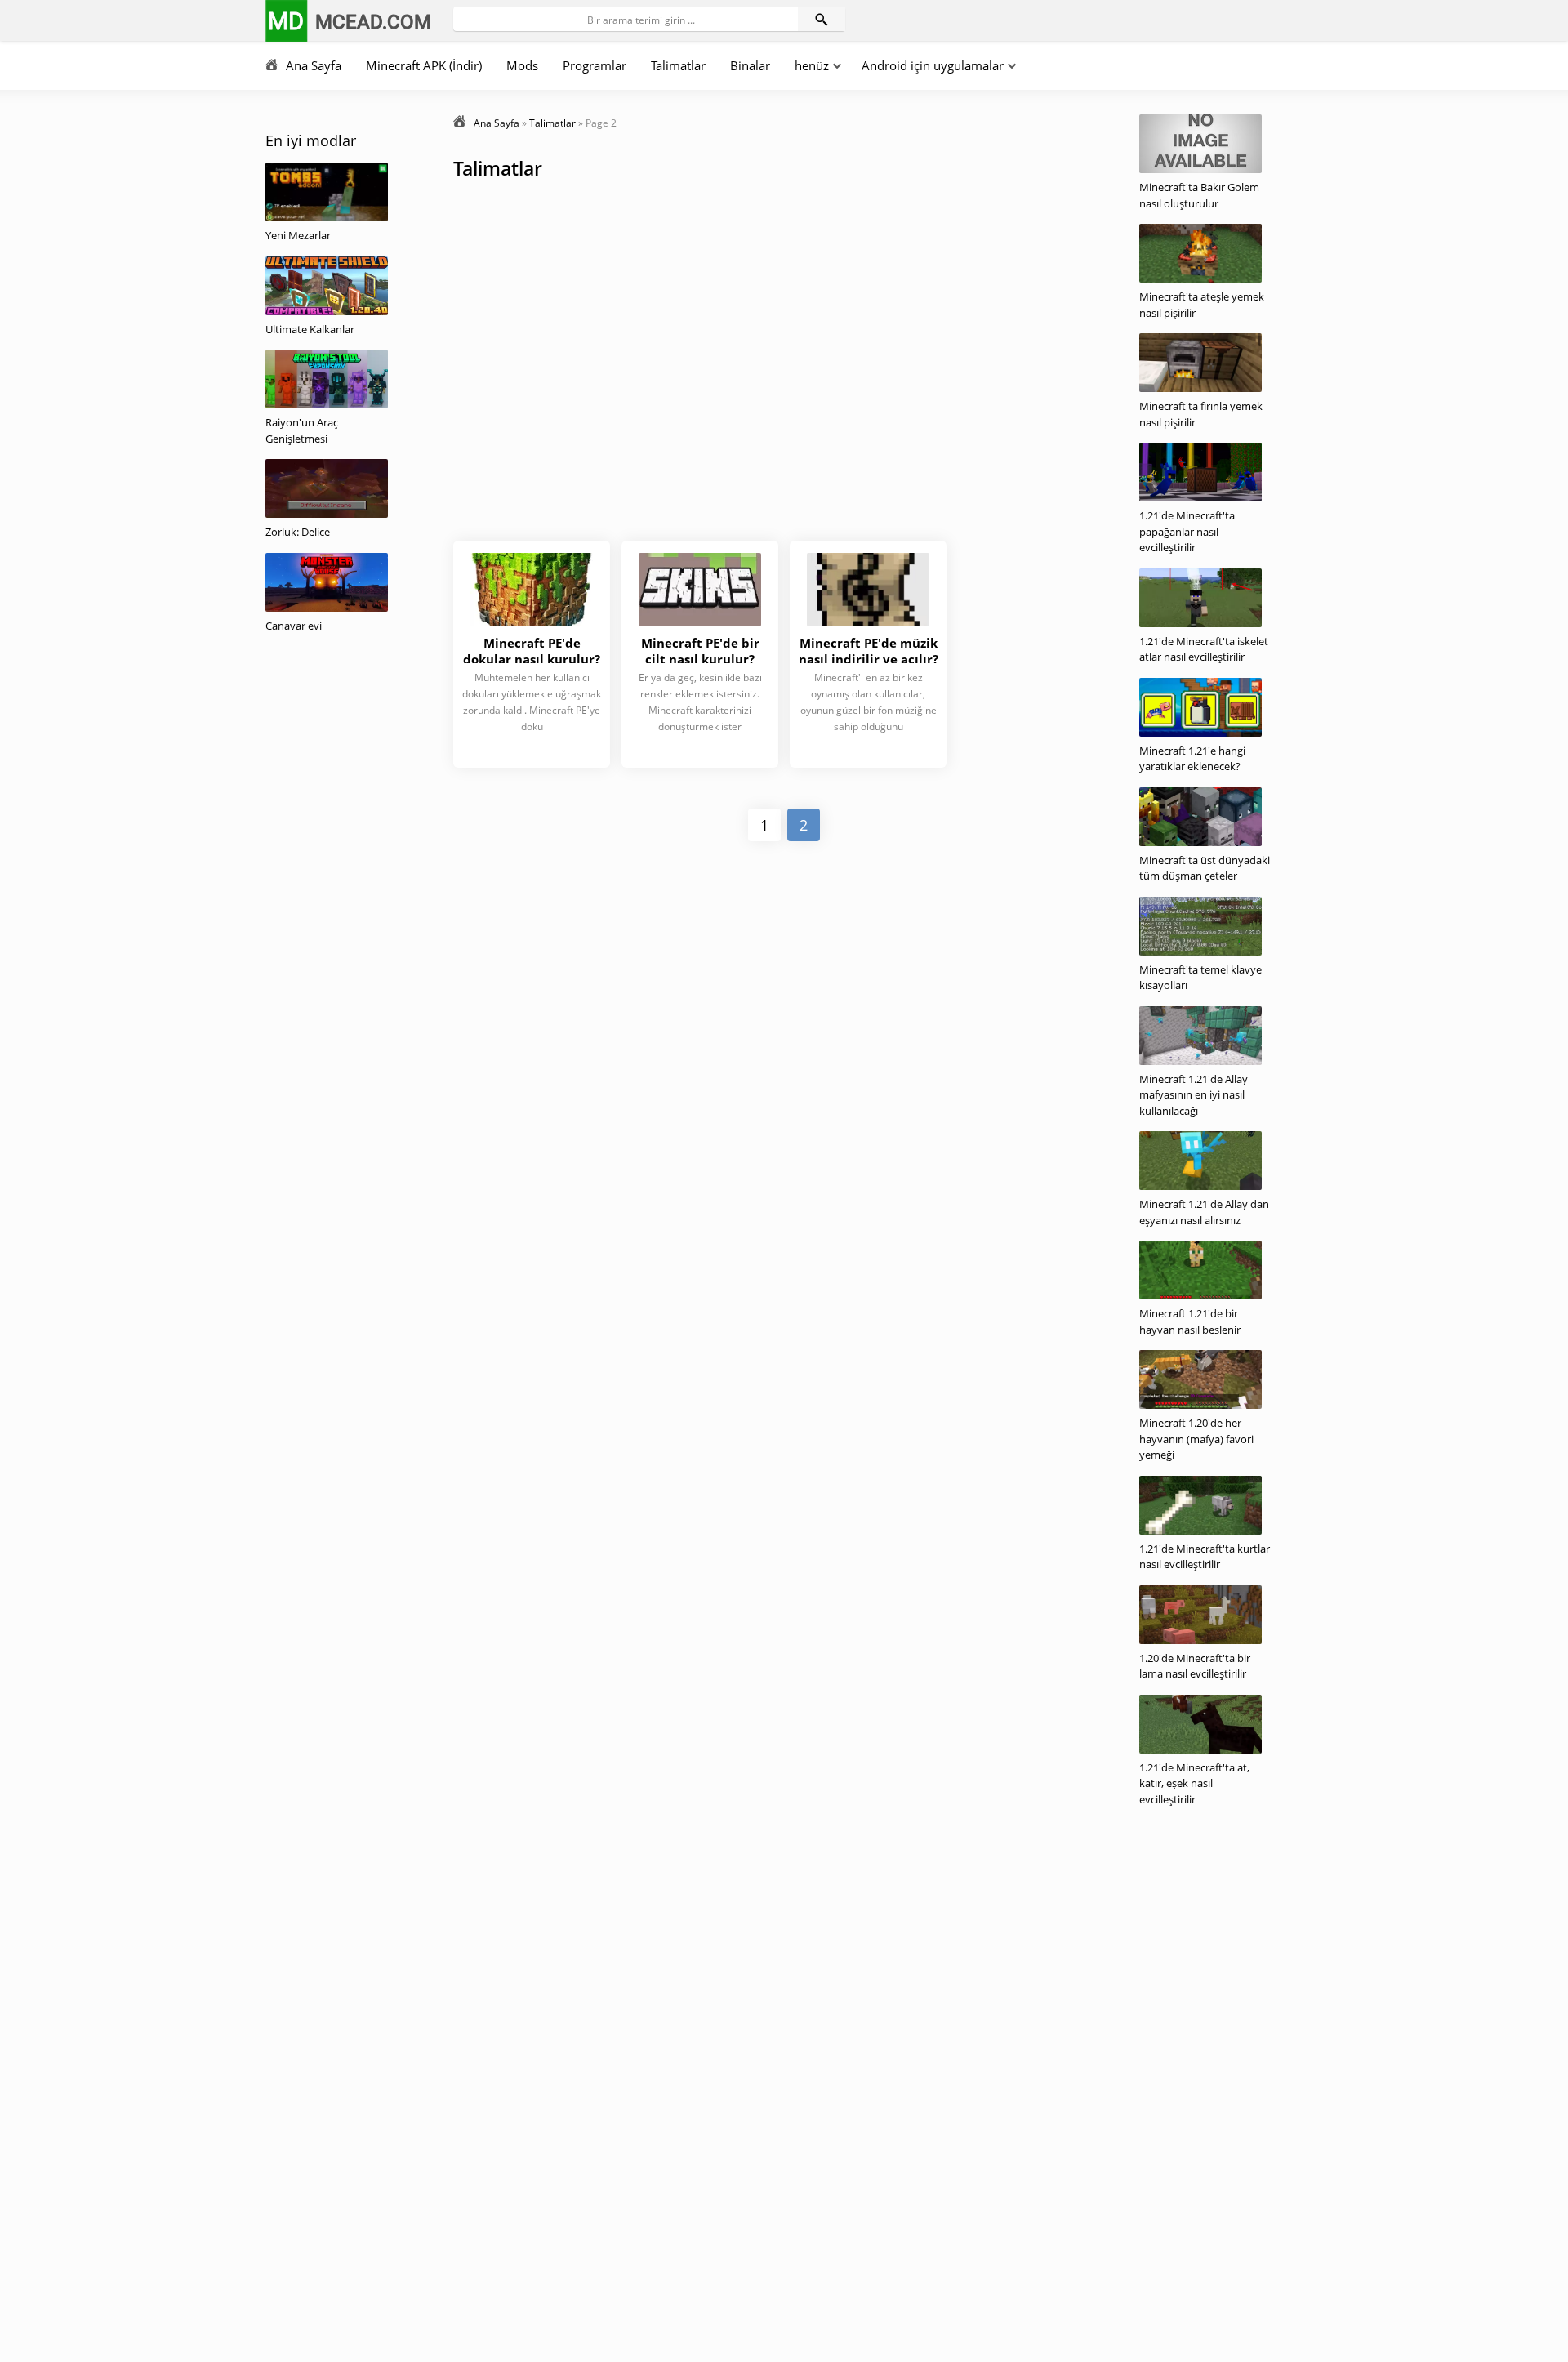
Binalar (750, 65)
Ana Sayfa (314, 65)
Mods (522, 65)
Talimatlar (678, 65)
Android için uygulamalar (933, 65)
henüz (812, 65)
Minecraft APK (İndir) (424, 65)
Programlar (595, 65)
